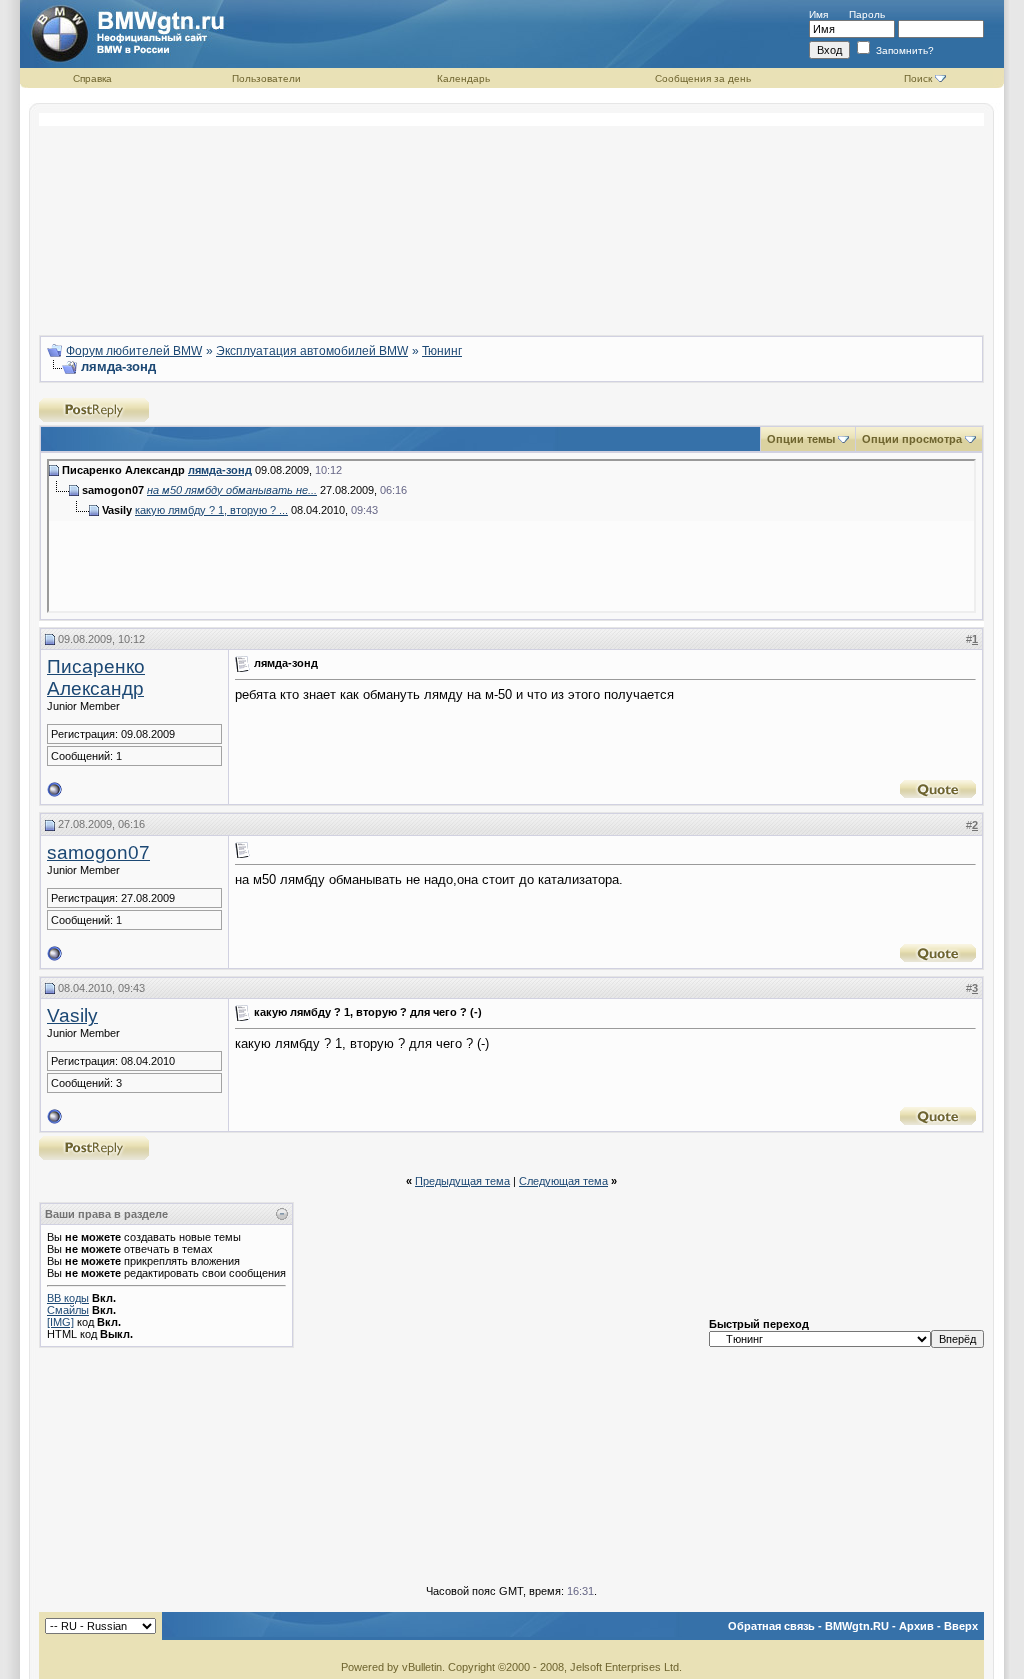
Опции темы (801, 439)
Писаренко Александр (96, 677)
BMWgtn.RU (857, 1626)
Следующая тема (563, 1181)
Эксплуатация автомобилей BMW (312, 351)
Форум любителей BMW (134, 351)
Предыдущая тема (462, 1181)
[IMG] (60, 1322)
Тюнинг (442, 351)
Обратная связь (771, 1626)
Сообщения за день (703, 78)
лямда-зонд (220, 470)
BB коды (68, 1298)
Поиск (918, 78)
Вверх (961, 1626)
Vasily (72, 1015)
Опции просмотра (912, 439)
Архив (916, 1626)
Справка (92, 78)
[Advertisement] (512, 216)
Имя (818, 14)
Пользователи (266, 78)
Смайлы (68, 1310)
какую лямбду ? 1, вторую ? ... (211, 510)
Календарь (463, 78)
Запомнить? (903, 50)
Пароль (867, 14)
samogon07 (98, 852)
